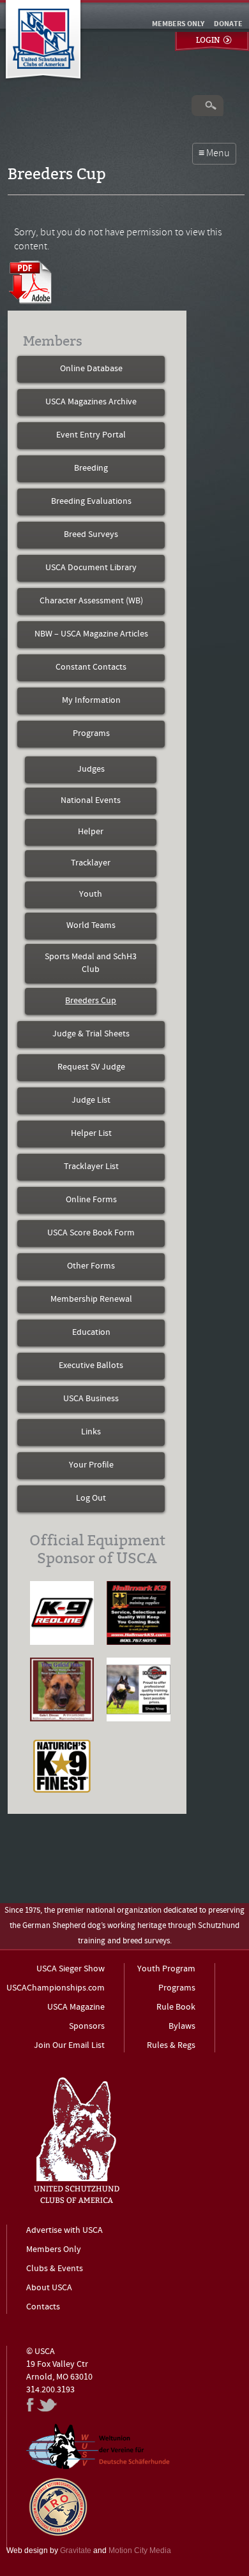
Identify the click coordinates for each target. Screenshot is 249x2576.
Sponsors (87, 2027)
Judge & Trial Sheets (91, 1034)
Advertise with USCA (64, 2231)
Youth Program (166, 1969)
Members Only (54, 2250)
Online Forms (91, 1200)
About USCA (49, 2288)
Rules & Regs (171, 2046)
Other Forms (91, 1266)
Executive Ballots (91, 1366)
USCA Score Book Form (91, 1233)
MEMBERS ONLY (178, 24)
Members (53, 341)
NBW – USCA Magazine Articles (91, 634)
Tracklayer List (91, 1167)
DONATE (228, 24)
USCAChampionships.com (56, 1988)
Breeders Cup (91, 1001)
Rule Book (176, 2007)
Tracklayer (91, 863)
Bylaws (182, 2027)
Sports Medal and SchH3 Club (91, 963)
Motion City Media (140, 2550)
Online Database (91, 369)
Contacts (43, 2307)
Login (208, 40)
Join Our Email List (69, 2046)
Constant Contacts (91, 667)
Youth (91, 894)
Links (91, 1432)
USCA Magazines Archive (91, 402)
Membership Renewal (91, 1299)
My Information (91, 701)
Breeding (91, 468)
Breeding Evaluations (91, 502)
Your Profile (91, 1465)
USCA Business (91, 1399)
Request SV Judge (91, 1067)
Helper (91, 832)
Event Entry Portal (91, 435)
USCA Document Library (91, 568)
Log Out (91, 1498)
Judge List (91, 1100)
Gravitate (76, 2550)
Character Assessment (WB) (91, 601)
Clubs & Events (55, 2269)
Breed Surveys (91, 535)
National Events (91, 801)
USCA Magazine (76, 2007)
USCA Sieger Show (71, 1969)
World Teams (91, 926)
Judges (91, 769)
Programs (91, 734)
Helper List (91, 1134)
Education (91, 1333)
